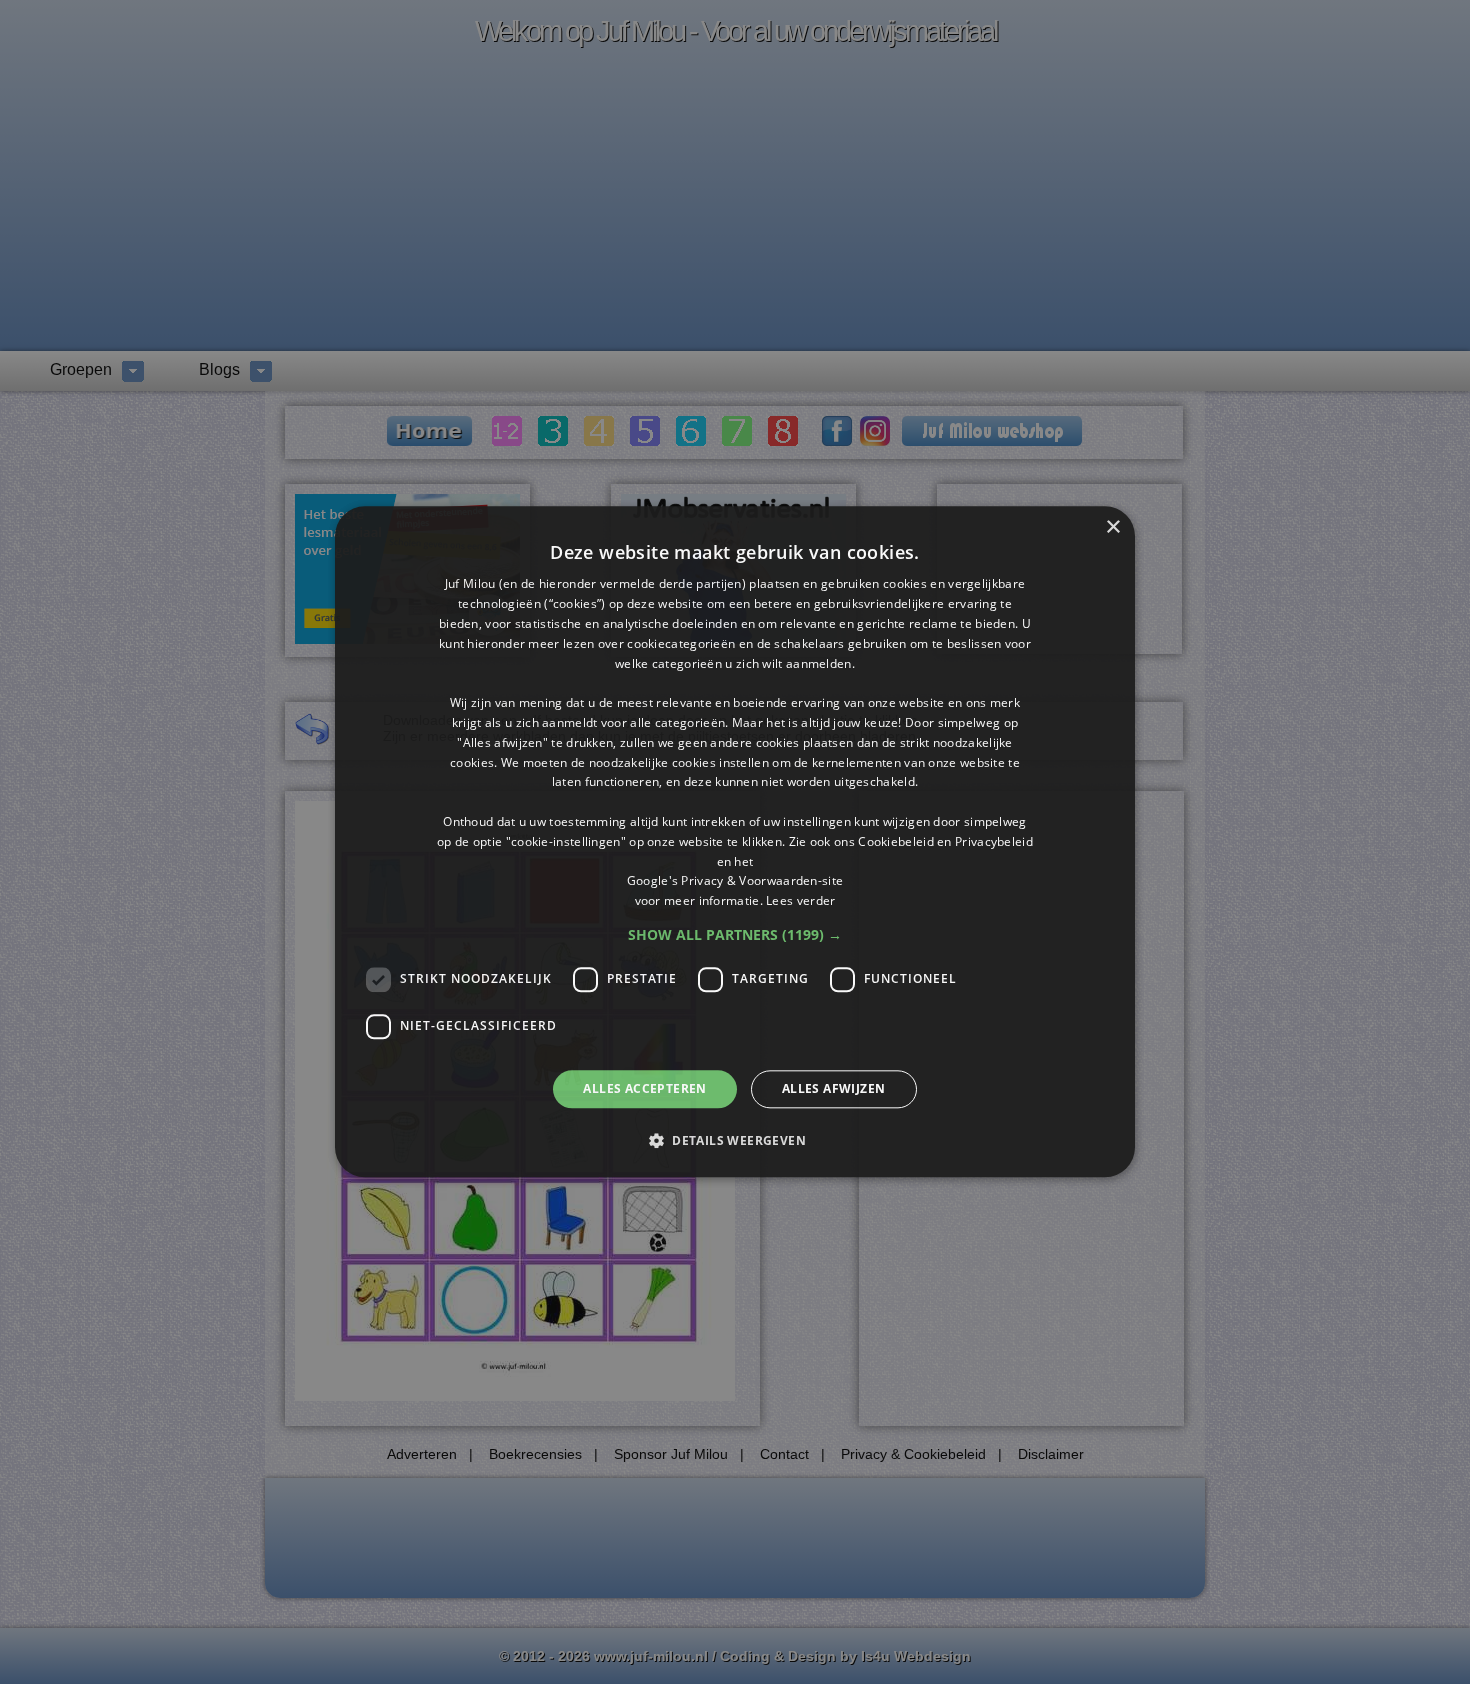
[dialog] (735, 841)
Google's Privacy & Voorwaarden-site (735, 881)
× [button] (1112, 527)
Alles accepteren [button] (644, 1088)
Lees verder (800, 900)
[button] (735, 935)
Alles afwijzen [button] (834, 1088)
